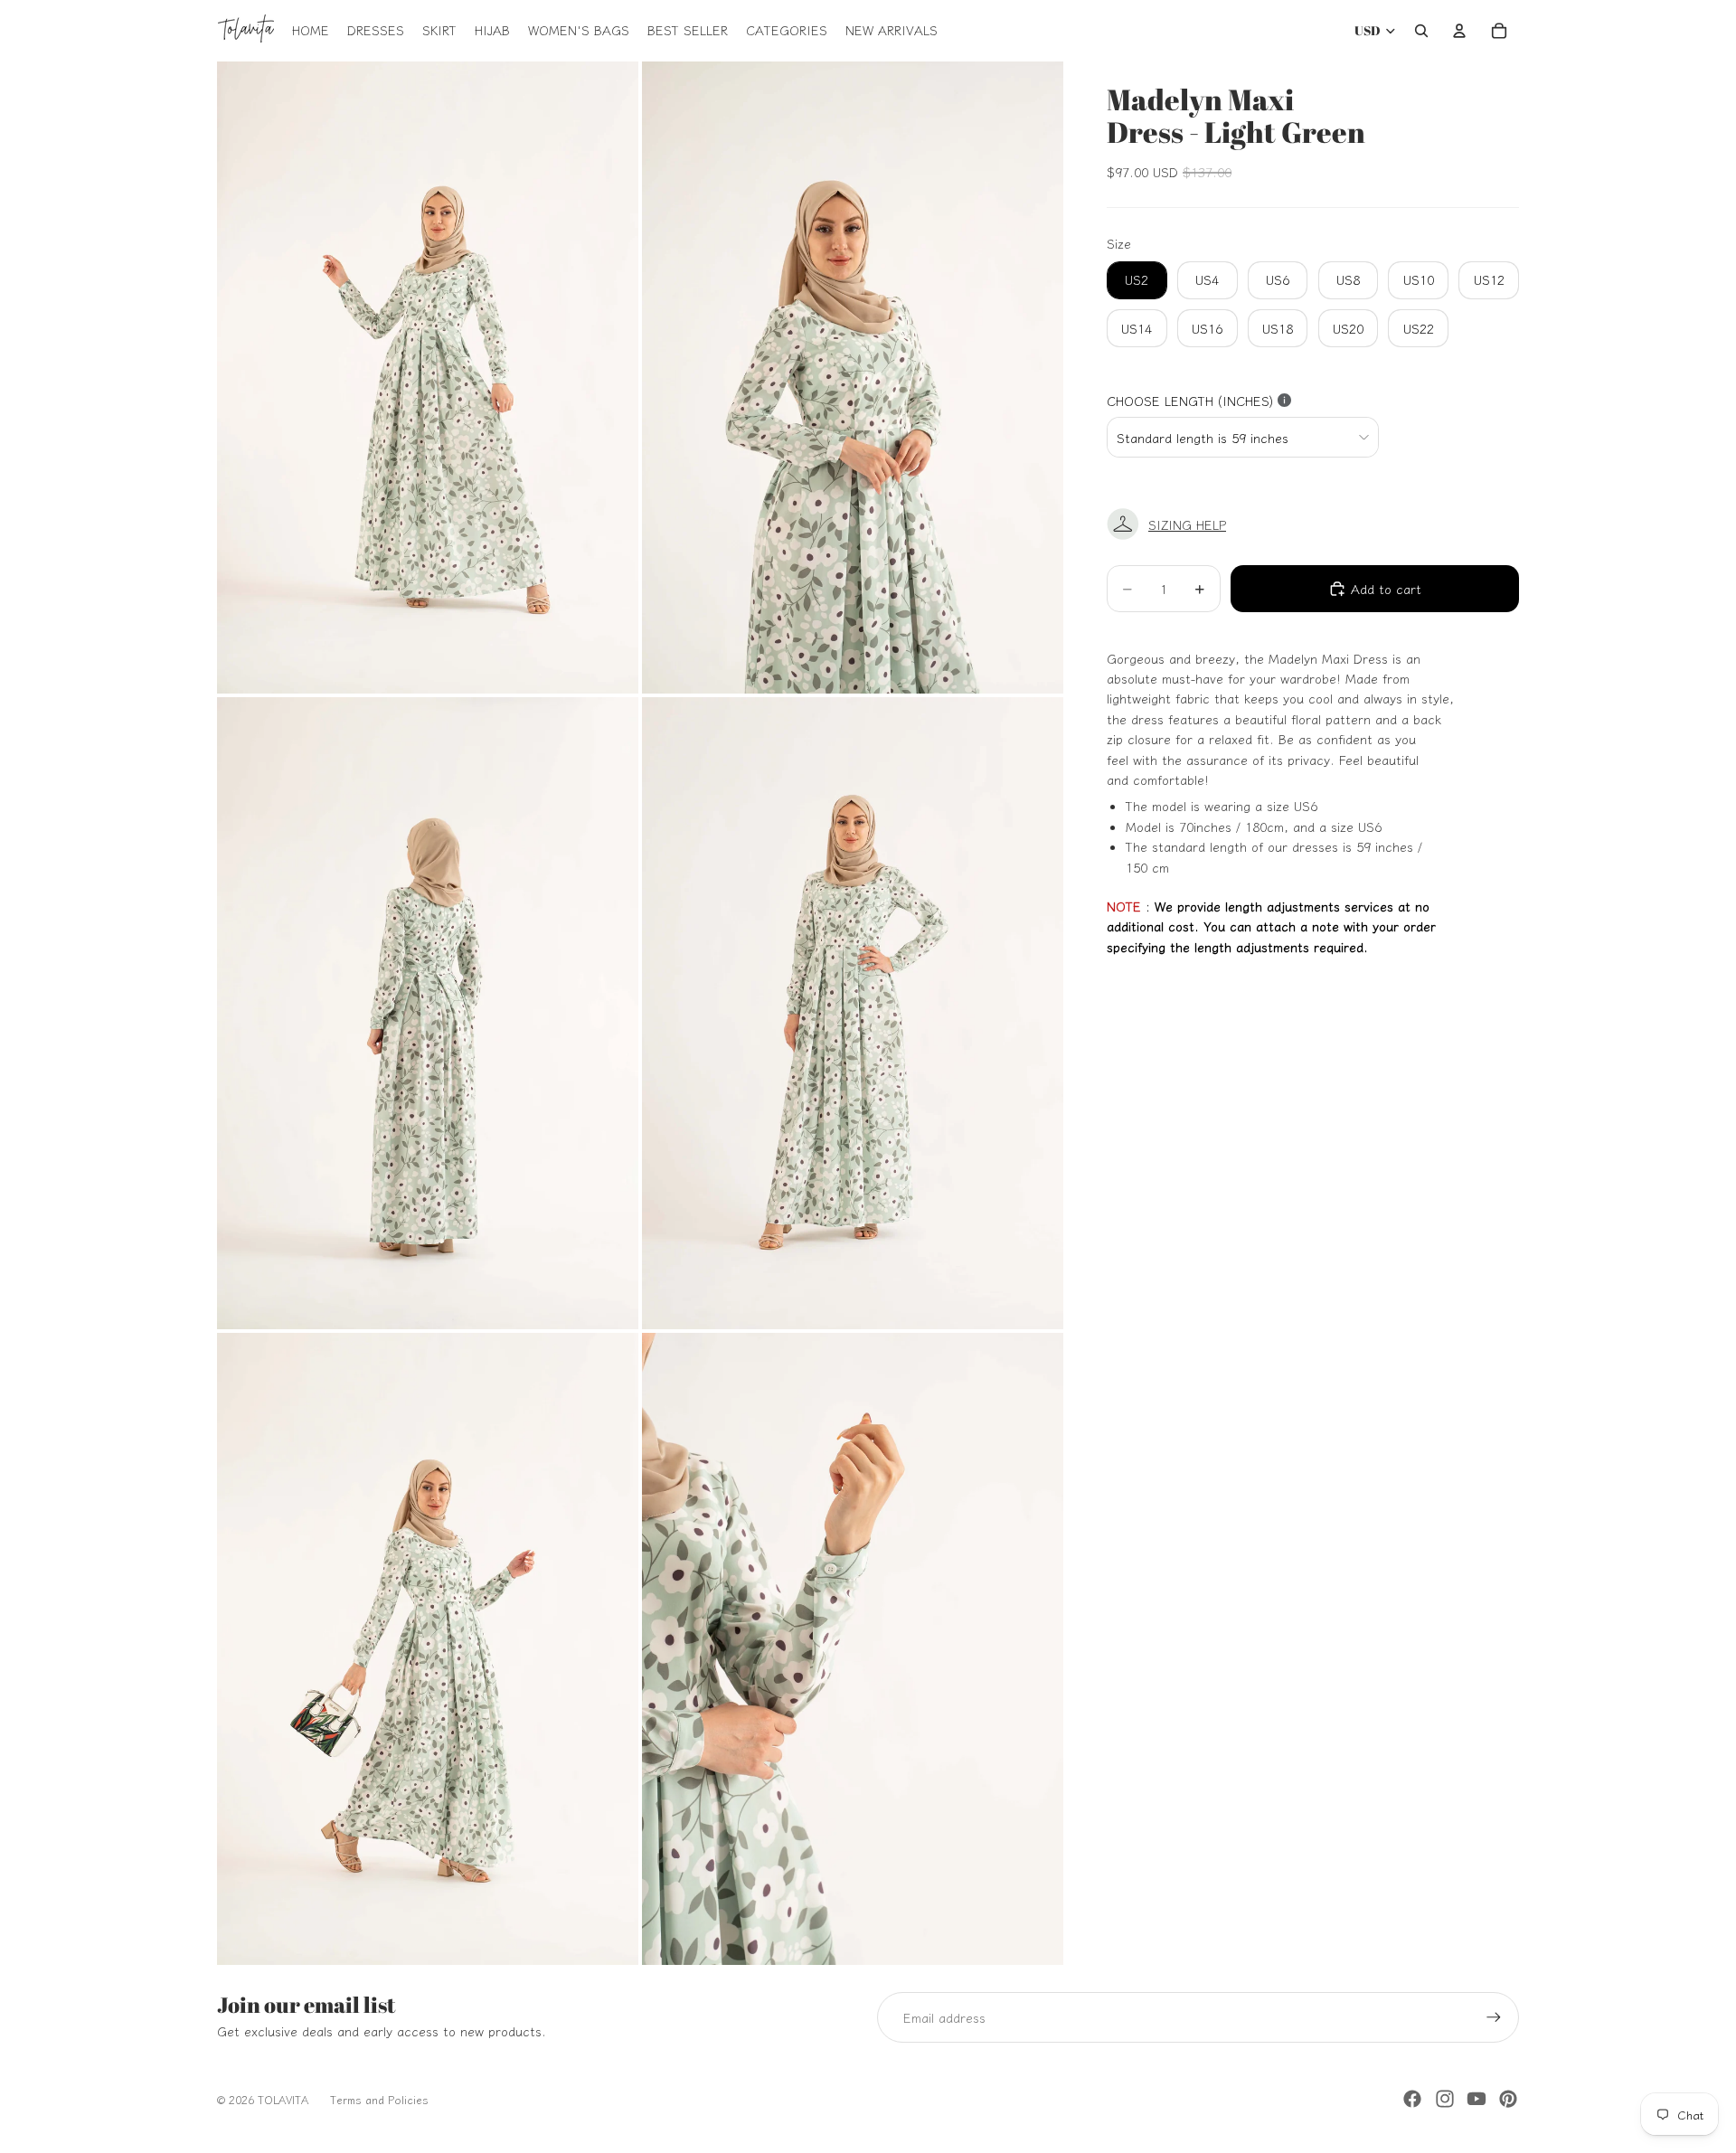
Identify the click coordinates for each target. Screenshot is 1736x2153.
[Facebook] (1412, 2099)
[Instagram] (1445, 2099)
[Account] (1459, 31)
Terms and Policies (379, 2099)
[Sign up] (1494, 2017)
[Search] (1421, 31)
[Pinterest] (1508, 2099)
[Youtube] (1477, 2099)
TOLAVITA (283, 2099)
